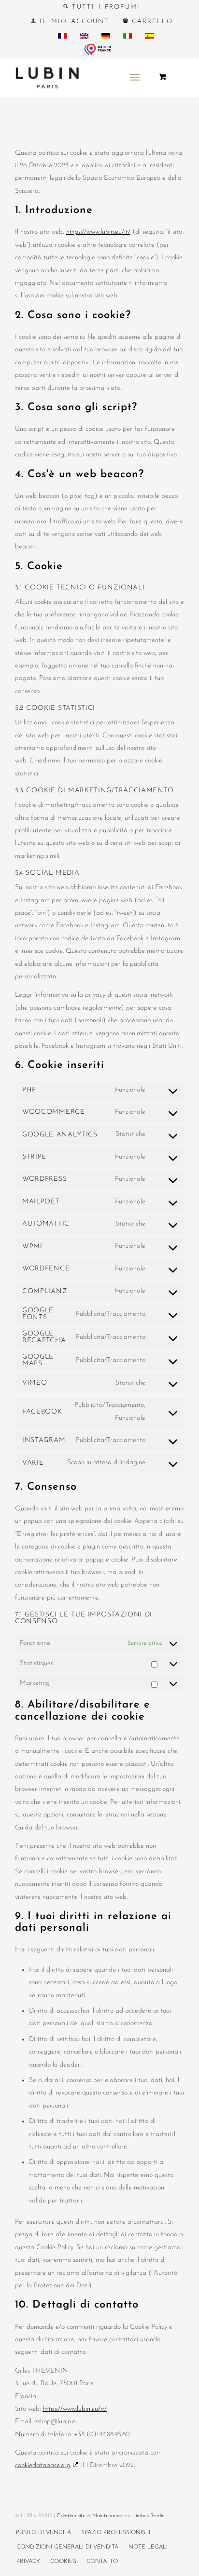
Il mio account (72, 21)
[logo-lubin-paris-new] (83, 78)
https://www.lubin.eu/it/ (98, 232)
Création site (71, 2516)
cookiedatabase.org (43, 2465)
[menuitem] (102, 7)
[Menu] (135, 78)
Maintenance (107, 2516)
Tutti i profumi (104, 7)
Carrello (150, 21)
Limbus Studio (149, 2516)
